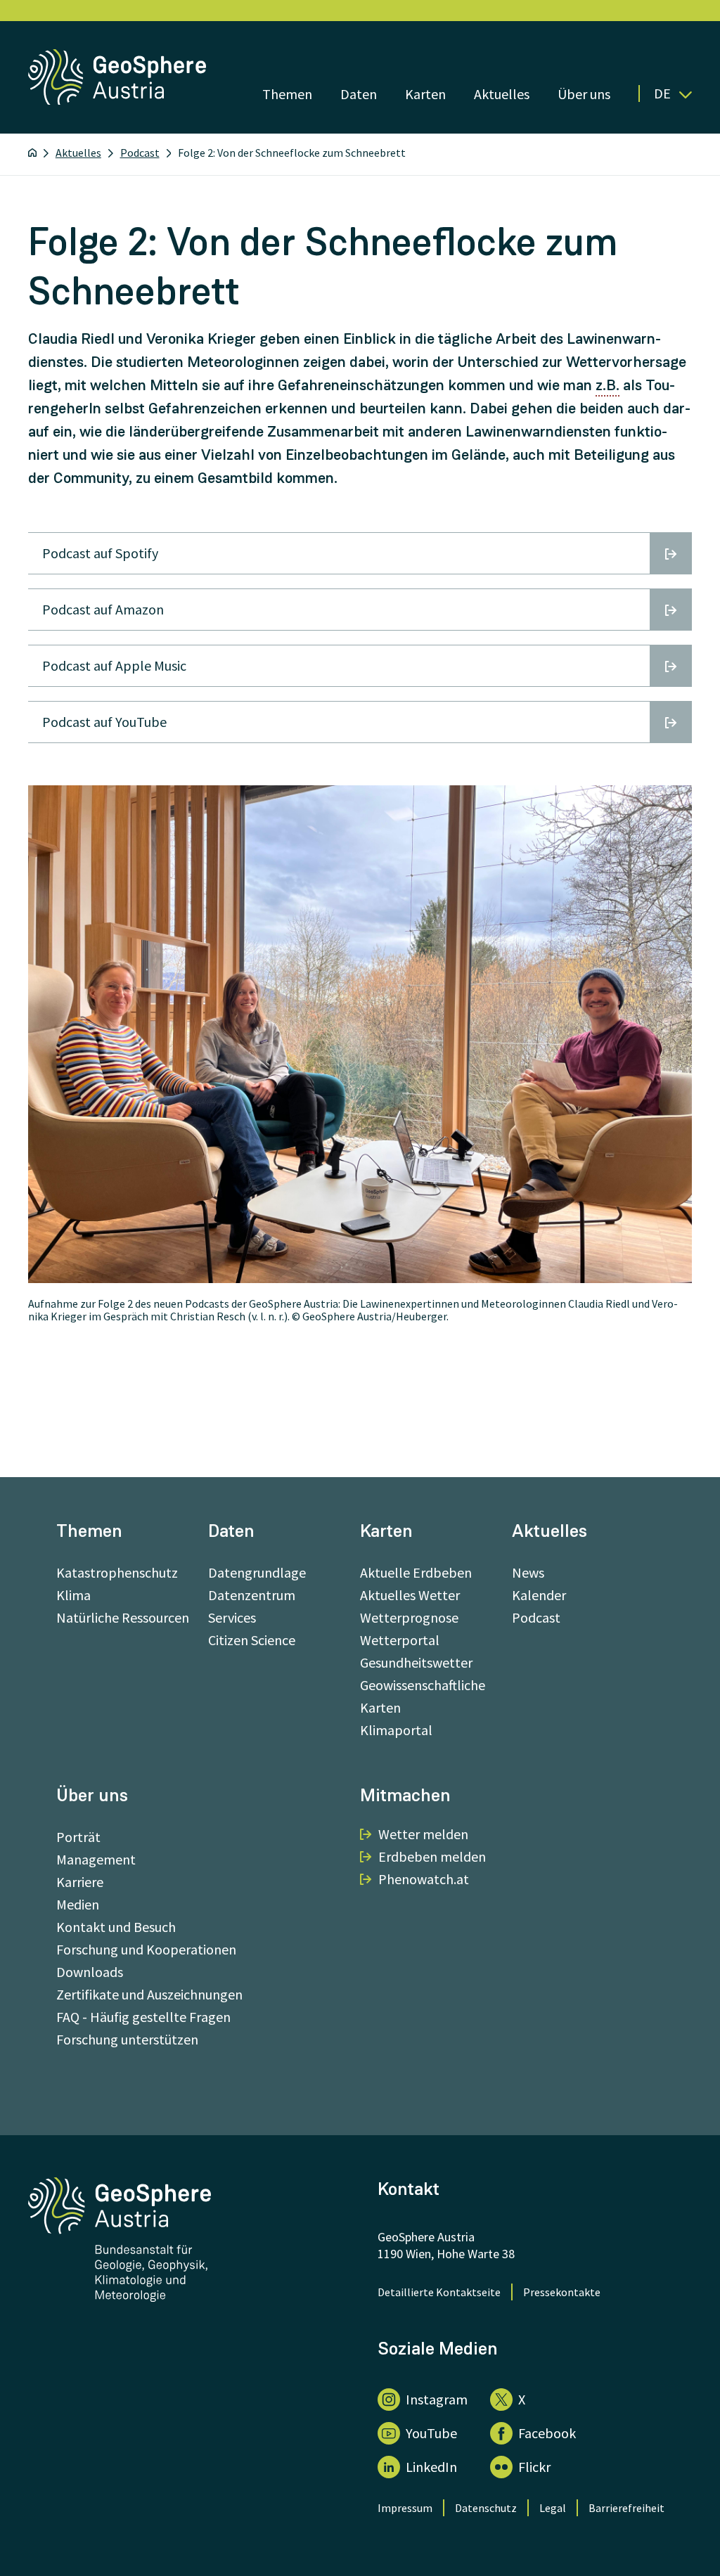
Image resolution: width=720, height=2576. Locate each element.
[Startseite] (32, 153)
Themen (287, 94)
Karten (425, 94)
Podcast (140, 153)
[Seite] (118, 100)
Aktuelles (502, 94)
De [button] (662, 94)
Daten (359, 94)
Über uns (584, 94)
